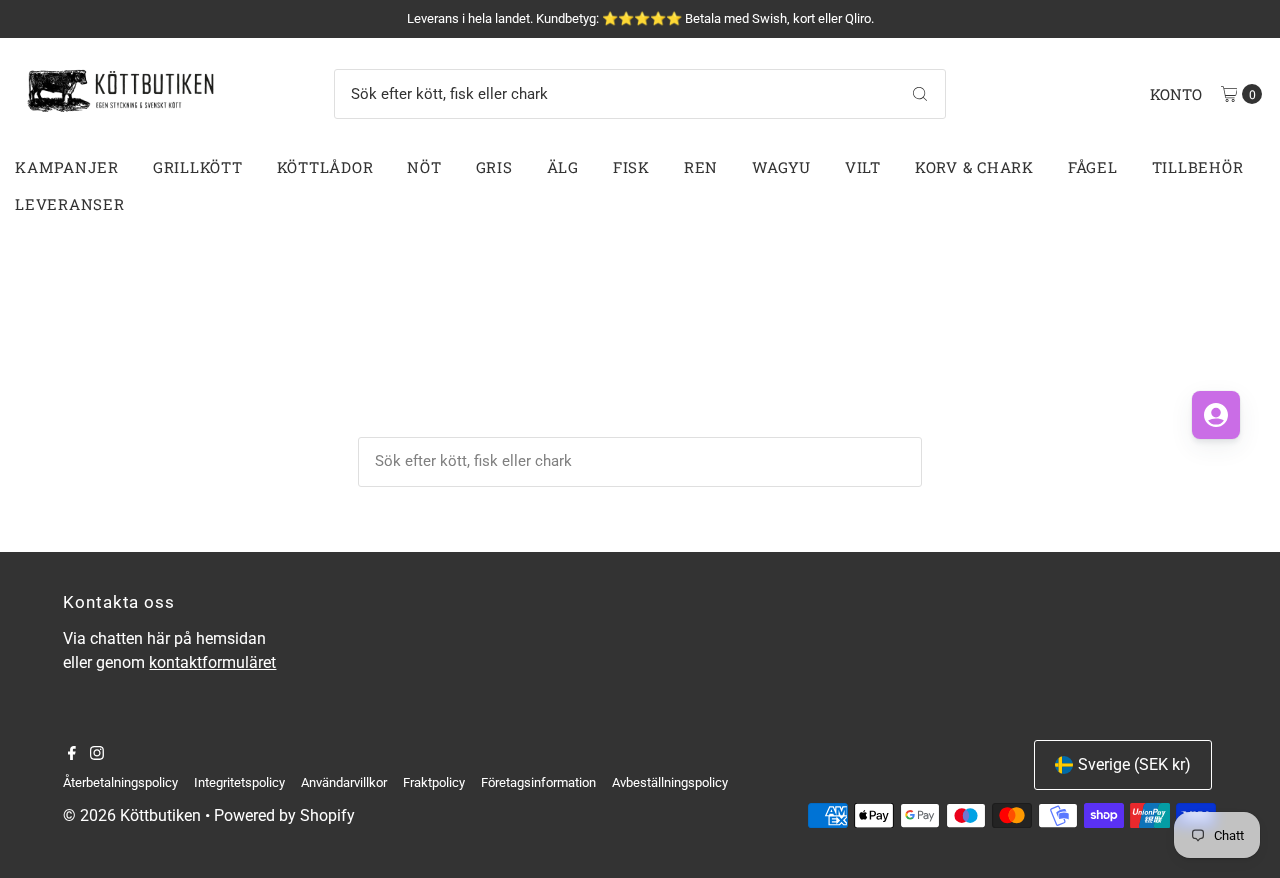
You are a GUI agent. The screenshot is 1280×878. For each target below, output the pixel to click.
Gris (494, 167)
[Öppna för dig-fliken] (1216, 415)
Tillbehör (1198, 167)
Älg (563, 167)
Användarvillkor (344, 782)
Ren (701, 167)
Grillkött (198, 167)
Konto (1176, 94)
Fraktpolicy (434, 782)
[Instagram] (97, 755)
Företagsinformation (538, 782)
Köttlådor (325, 167)
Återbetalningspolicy (120, 782)
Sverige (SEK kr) (1134, 764)
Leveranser (70, 204)
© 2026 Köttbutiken (132, 815)
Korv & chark (974, 167)
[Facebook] (72, 755)
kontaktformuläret (212, 662)
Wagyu (781, 167)
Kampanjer (67, 167)
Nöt (424, 167)
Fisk (631, 167)
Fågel (1093, 167)
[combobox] (640, 94)
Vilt (863, 167)
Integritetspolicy (239, 782)
